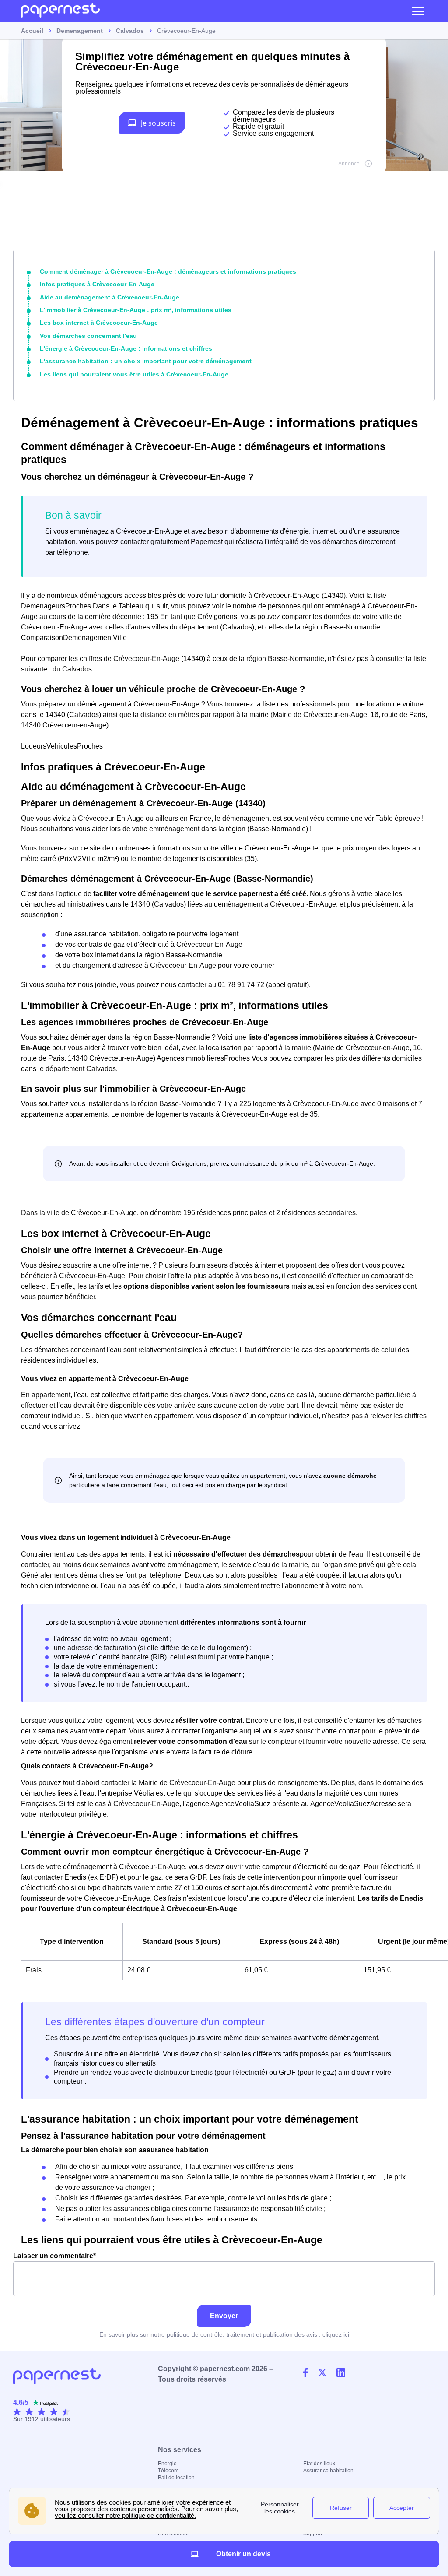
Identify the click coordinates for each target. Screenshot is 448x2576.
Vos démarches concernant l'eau (88, 336)
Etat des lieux (319, 2464)
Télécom (168, 2471)
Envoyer (224, 2316)
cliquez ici (336, 2334)
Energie (167, 2464)
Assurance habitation (328, 2471)
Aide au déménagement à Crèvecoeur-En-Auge (110, 297)
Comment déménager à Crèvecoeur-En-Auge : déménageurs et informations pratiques (168, 271)
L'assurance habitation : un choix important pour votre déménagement (146, 361)
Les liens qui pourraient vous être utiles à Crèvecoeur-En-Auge (134, 374)
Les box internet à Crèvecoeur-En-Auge (99, 323)
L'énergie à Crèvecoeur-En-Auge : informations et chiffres (126, 348)
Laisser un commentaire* (54, 2256)
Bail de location (176, 2478)
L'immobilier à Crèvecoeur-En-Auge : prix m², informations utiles (136, 310)
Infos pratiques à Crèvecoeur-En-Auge (97, 284)
